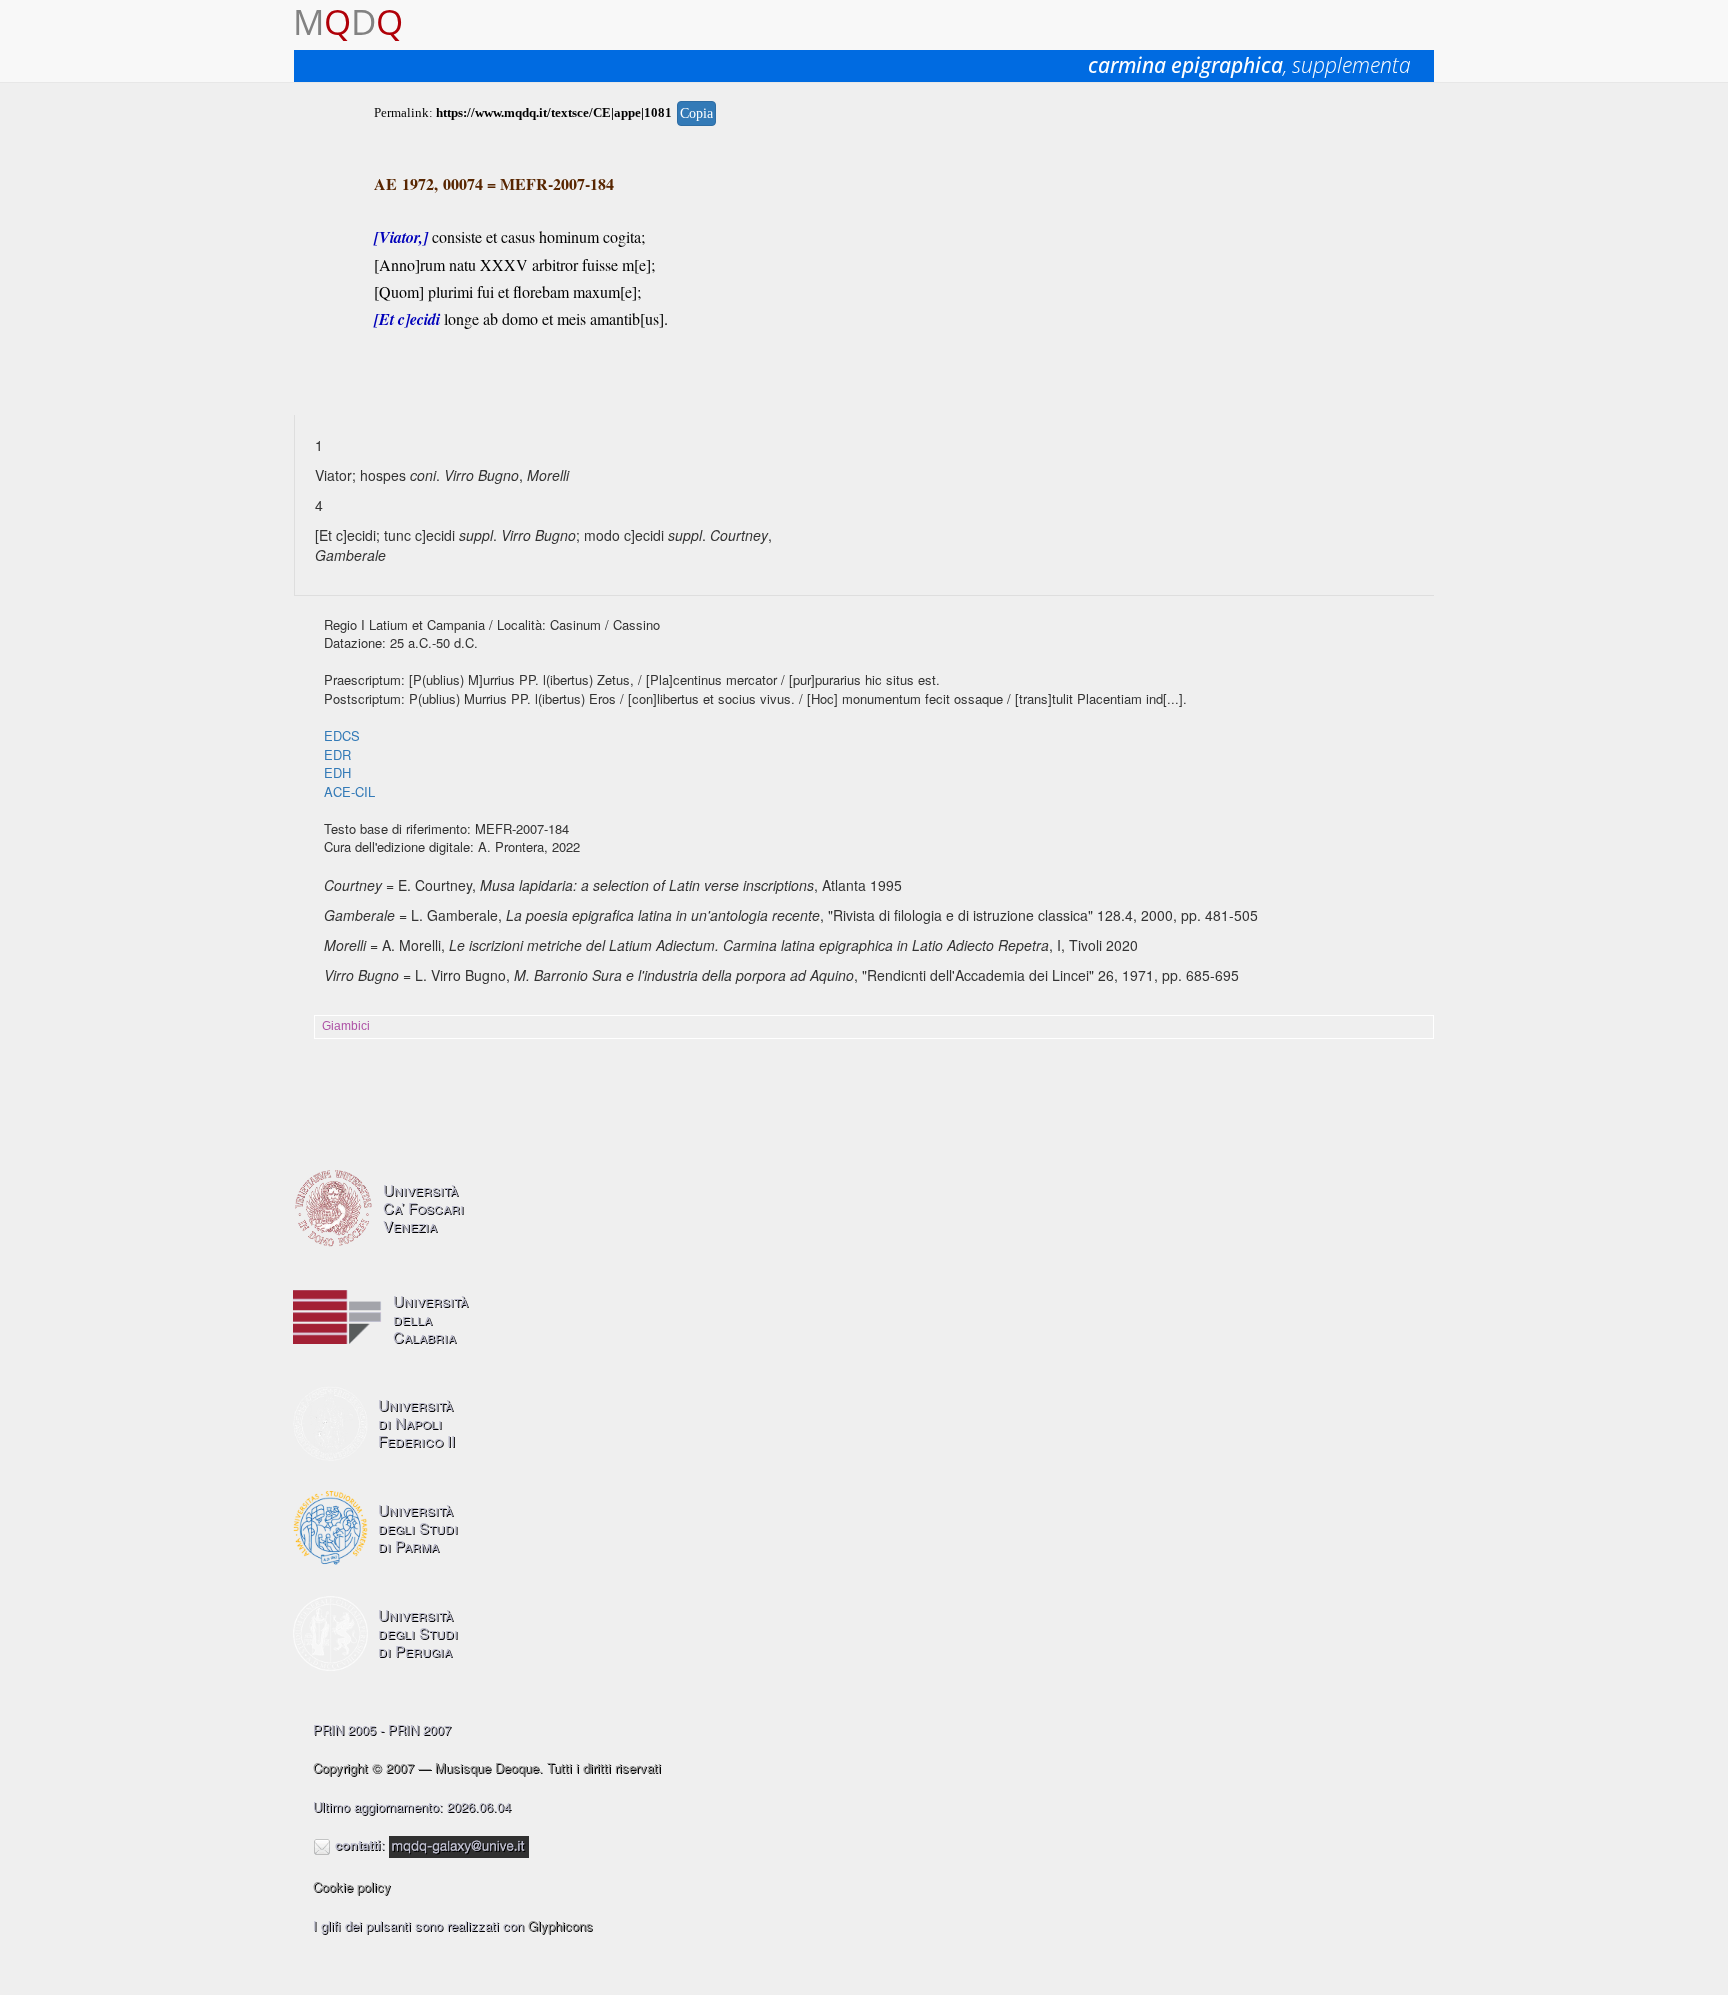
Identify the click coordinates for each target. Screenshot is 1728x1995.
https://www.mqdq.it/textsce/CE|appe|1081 (554, 112)
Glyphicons (560, 1925)
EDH (337, 772)
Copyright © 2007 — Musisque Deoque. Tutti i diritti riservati (487, 1767)
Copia (696, 113)
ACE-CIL (349, 791)
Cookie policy (352, 1886)
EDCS (342, 735)
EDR (337, 754)
